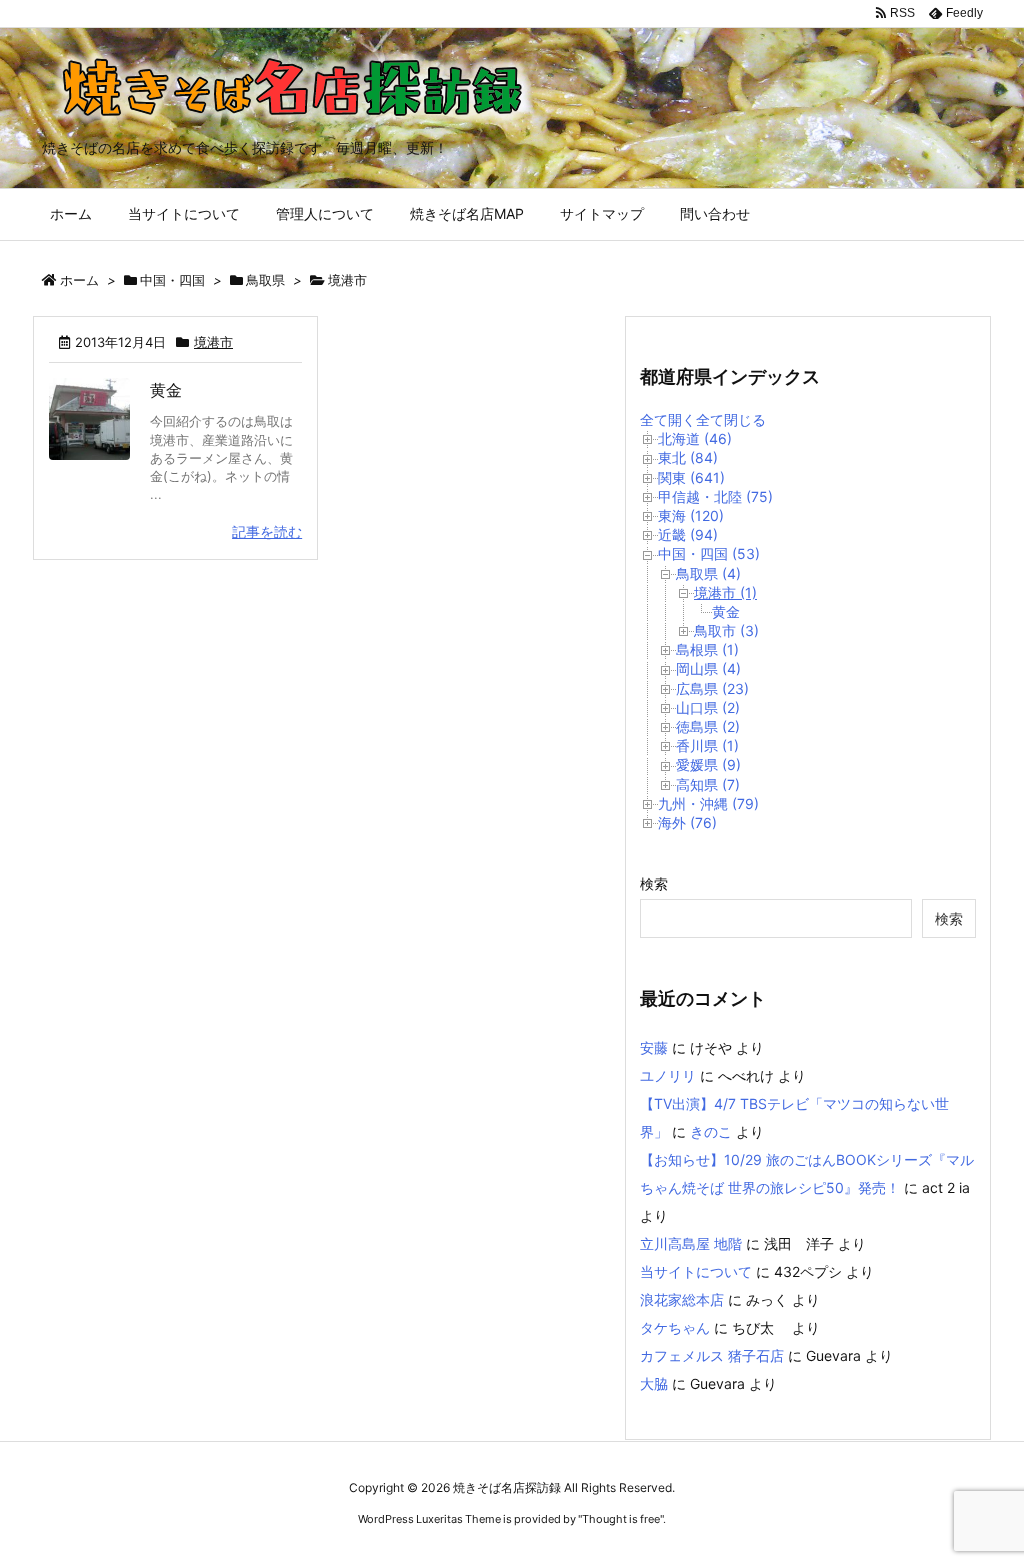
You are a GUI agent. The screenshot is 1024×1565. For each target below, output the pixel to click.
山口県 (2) (708, 707)
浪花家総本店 (682, 1299)
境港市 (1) (725, 592)
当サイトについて (696, 1271)
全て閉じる (731, 419)
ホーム (79, 280)
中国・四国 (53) (709, 553)
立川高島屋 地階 (691, 1243)
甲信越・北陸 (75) (715, 496)
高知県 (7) (708, 784)
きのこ (711, 1131)
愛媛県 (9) (708, 764)
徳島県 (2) (708, 726)
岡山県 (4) (708, 668)
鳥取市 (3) (726, 630)
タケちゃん (675, 1327)
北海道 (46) (695, 438)
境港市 (213, 342)
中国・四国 (172, 280)
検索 (654, 883)
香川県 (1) (707, 745)
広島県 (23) (712, 688)
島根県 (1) (707, 649)
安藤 (654, 1047)
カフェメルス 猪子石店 (712, 1355)
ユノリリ (668, 1075)
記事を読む (267, 531)
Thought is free (621, 1519)
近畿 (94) (688, 534)
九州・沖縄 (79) (708, 803)
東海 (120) (691, 515)
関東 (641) (691, 477)
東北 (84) (688, 457)
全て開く (668, 419)
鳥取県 (265, 280)
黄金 (166, 390)
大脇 (654, 1383)
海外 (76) (687, 822)
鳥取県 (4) (708, 573)
